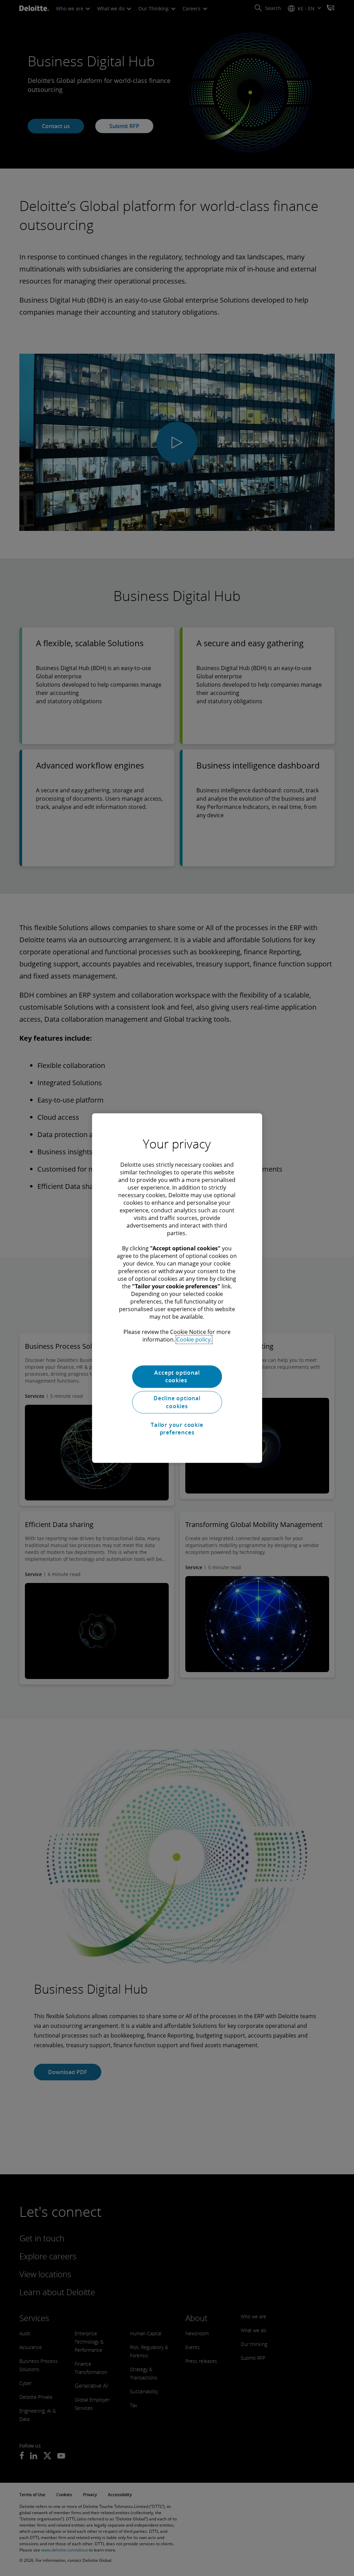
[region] (177, 1288)
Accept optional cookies (177, 1376)
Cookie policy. (194, 1339)
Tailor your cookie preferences (177, 1429)
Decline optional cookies (177, 1402)
